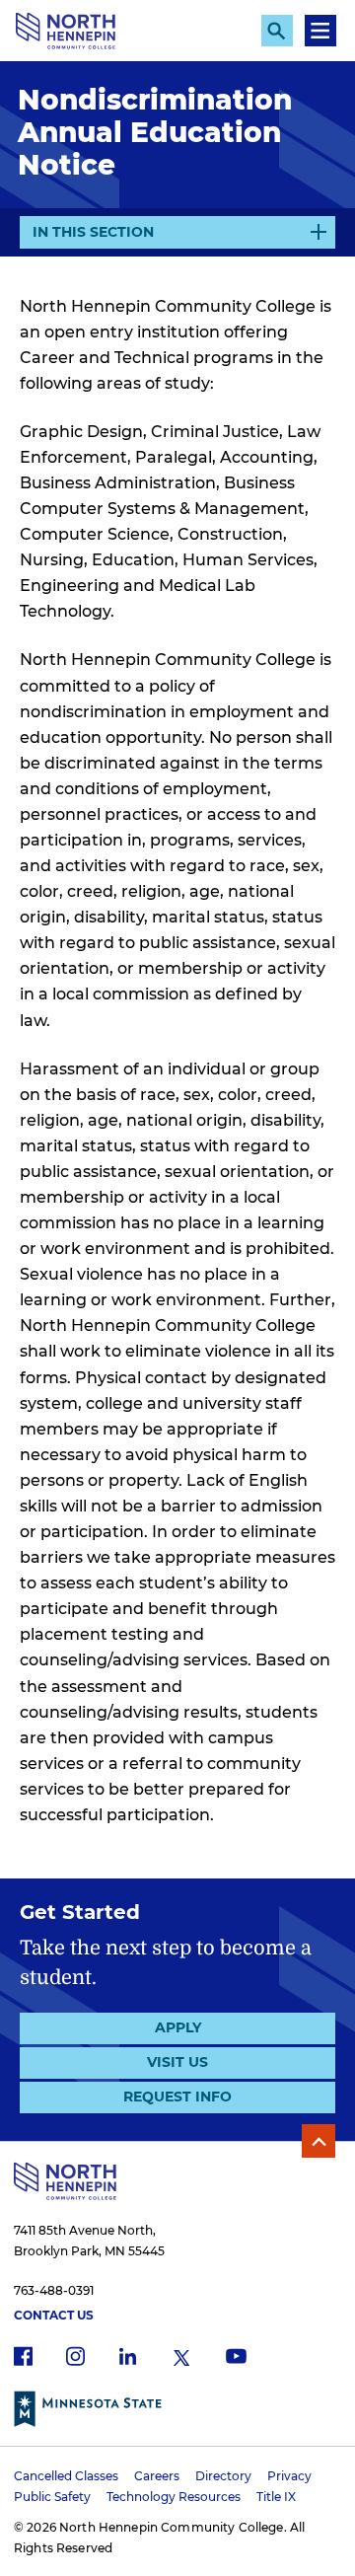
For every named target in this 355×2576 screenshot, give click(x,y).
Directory (223, 2476)
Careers (157, 2476)
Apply (178, 2027)
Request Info (177, 2097)
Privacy (289, 2476)
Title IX (276, 2497)
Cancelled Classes (66, 2476)
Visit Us (177, 2062)
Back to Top (319, 2141)
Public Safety (52, 2497)
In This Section (93, 236)
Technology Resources (174, 2497)
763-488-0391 (54, 2290)
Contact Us (54, 2315)
